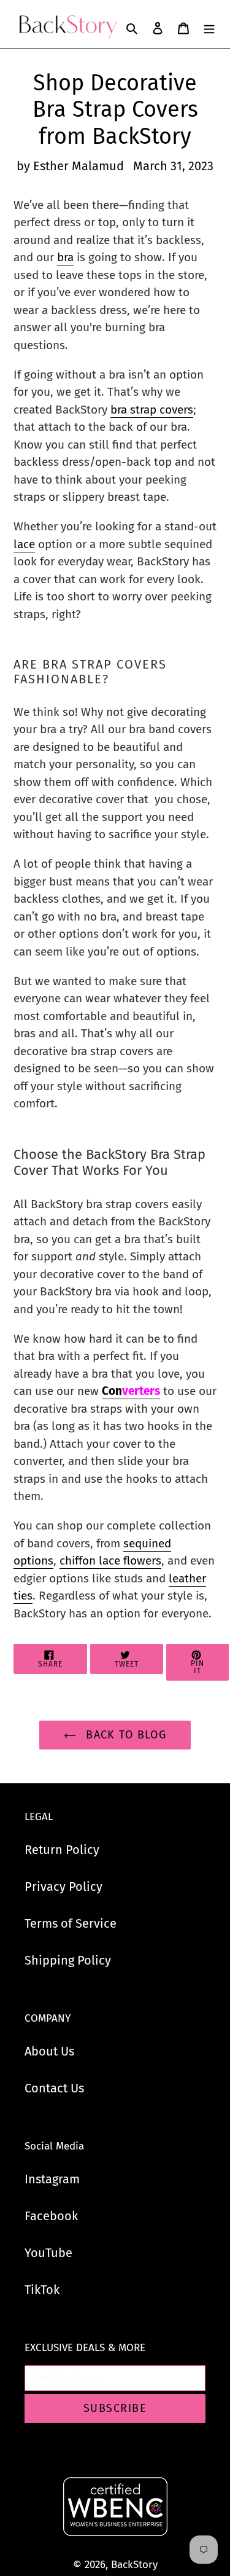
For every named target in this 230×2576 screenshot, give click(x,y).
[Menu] (209, 27)
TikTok (42, 2290)
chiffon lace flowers (110, 1561)
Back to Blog (125, 1735)
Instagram (52, 2179)
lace (24, 544)
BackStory (134, 2565)
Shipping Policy (68, 1960)
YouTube (48, 2253)
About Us (49, 2051)
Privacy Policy (63, 1887)
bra (65, 257)
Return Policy (62, 1850)
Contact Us (54, 2088)
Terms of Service (71, 1923)
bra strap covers (152, 410)
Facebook (51, 2216)
